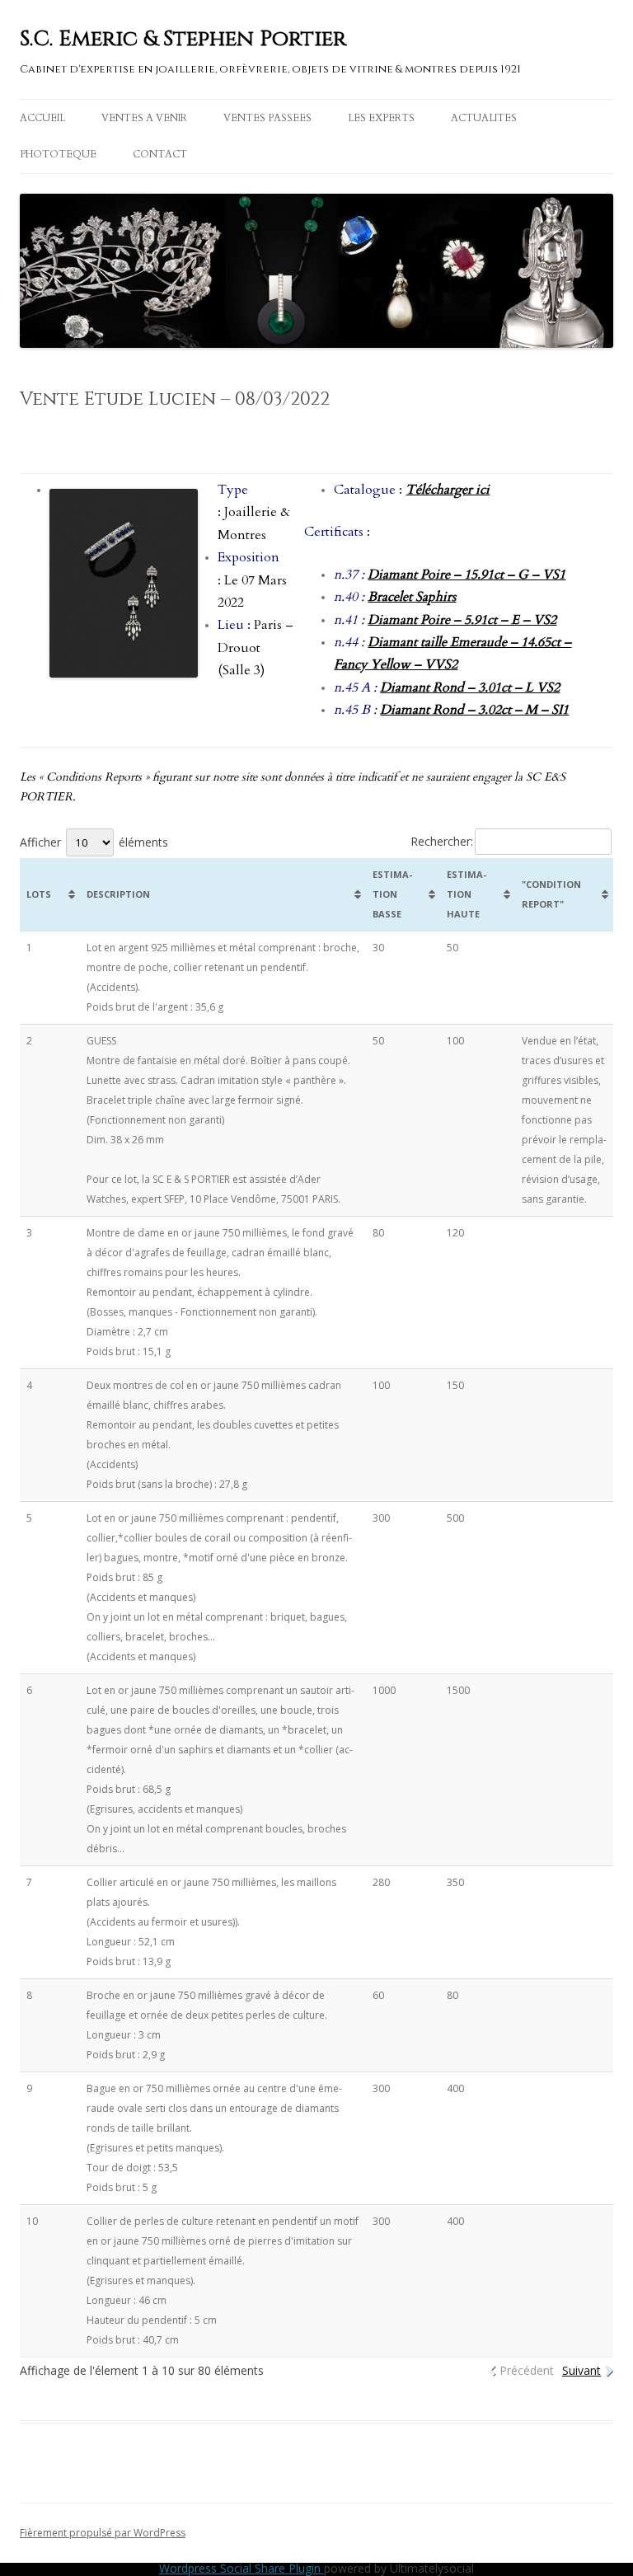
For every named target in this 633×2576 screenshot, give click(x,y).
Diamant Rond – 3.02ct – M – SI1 (474, 710)
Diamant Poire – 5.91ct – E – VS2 (462, 620)
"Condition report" (551, 894)
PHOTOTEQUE (58, 154)
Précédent (527, 2370)
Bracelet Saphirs (412, 597)
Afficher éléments (94, 842)
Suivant (581, 2370)
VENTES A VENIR (144, 118)
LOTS (39, 894)
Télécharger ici (448, 490)
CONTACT (160, 154)
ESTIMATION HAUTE (467, 894)
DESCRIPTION (118, 894)
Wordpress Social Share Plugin (241, 2568)
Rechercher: (442, 841)
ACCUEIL (42, 118)
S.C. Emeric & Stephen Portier (183, 39)
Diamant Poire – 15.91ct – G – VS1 (467, 575)
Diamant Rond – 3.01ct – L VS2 (470, 687)
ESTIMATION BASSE (392, 894)
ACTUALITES (484, 118)
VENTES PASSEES (267, 118)
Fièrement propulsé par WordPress (103, 2533)
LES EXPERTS (381, 118)
